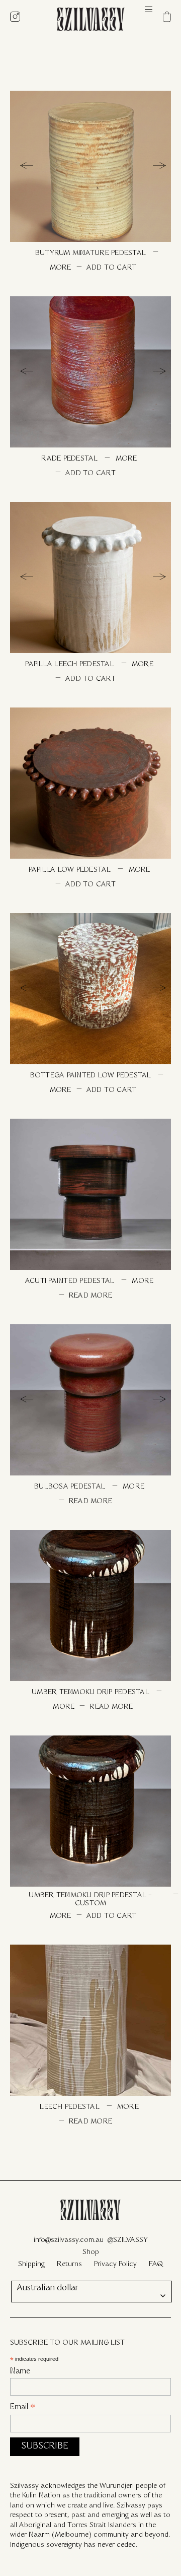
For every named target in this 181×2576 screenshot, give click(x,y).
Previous (28, 166)
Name (20, 2372)
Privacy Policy (115, 2264)
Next (153, 166)
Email (23, 2409)
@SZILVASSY (128, 2240)
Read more (90, 1296)
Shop (91, 2252)
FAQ (156, 2264)
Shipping (31, 2264)
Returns (69, 2264)
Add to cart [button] (112, 268)
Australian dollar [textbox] (48, 2288)
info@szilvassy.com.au (69, 2240)
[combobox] (92, 2292)
